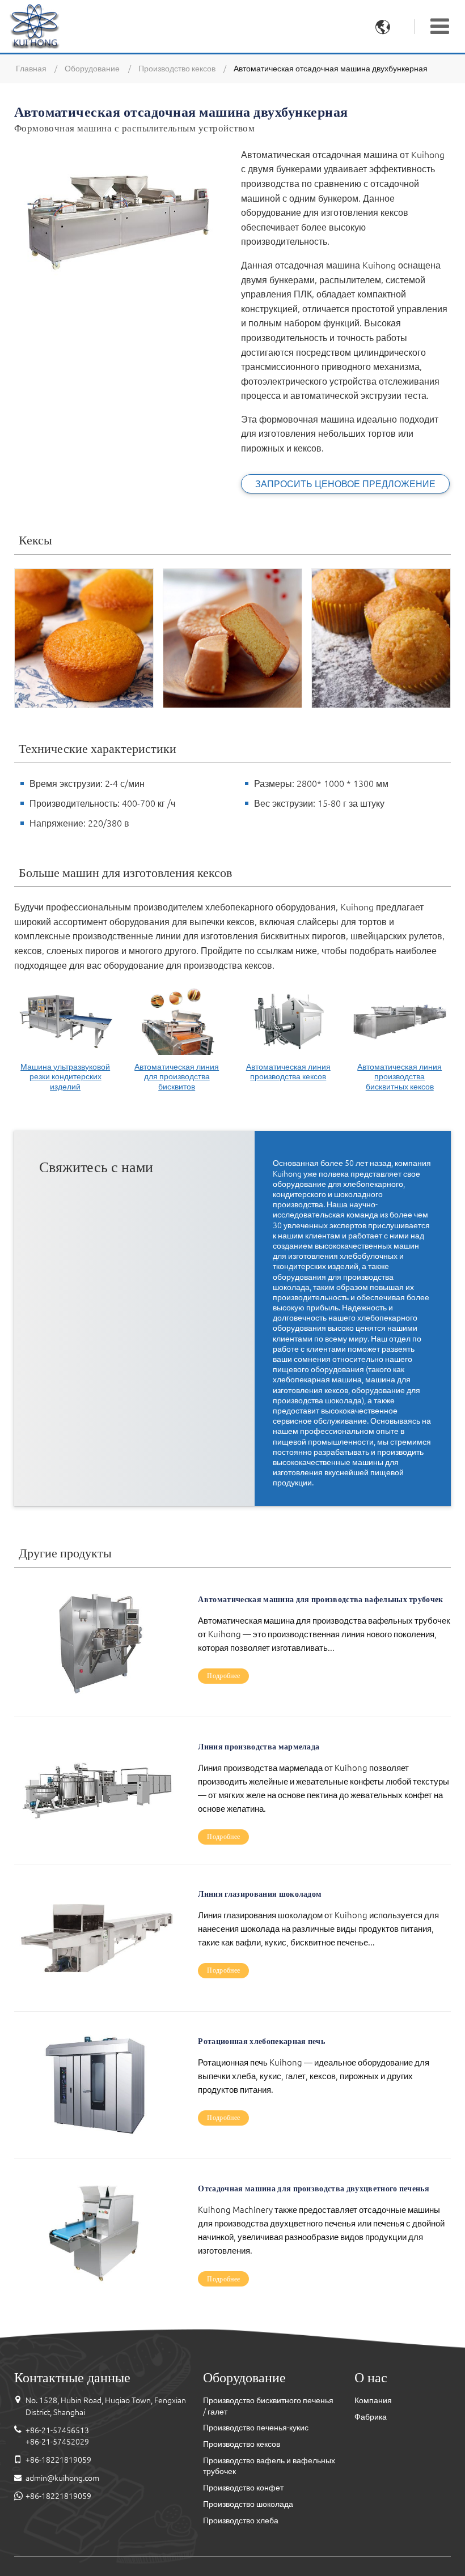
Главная (31, 69)
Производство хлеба (241, 2520)
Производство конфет (243, 2488)
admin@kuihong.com (62, 2478)
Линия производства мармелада (259, 1746)
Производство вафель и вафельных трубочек (269, 2466)
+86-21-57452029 (57, 2442)
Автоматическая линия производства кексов (288, 1072)
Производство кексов (177, 69)
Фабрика (371, 2417)
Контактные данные (72, 2377)
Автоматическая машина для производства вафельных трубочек (320, 1598)
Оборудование (92, 69)
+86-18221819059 (58, 2460)
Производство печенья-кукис (256, 2428)
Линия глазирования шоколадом (260, 1893)
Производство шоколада (248, 2504)
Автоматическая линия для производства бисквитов (177, 1077)
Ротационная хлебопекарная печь (261, 2040)
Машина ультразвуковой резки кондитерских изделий (65, 1077)
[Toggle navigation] (440, 26)
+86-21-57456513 (57, 2430)
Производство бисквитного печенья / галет (268, 2406)
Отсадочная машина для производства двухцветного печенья (314, 2188)
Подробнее (223, 1676)
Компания (373, 2400)
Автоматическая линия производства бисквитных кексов (400, 1077)
